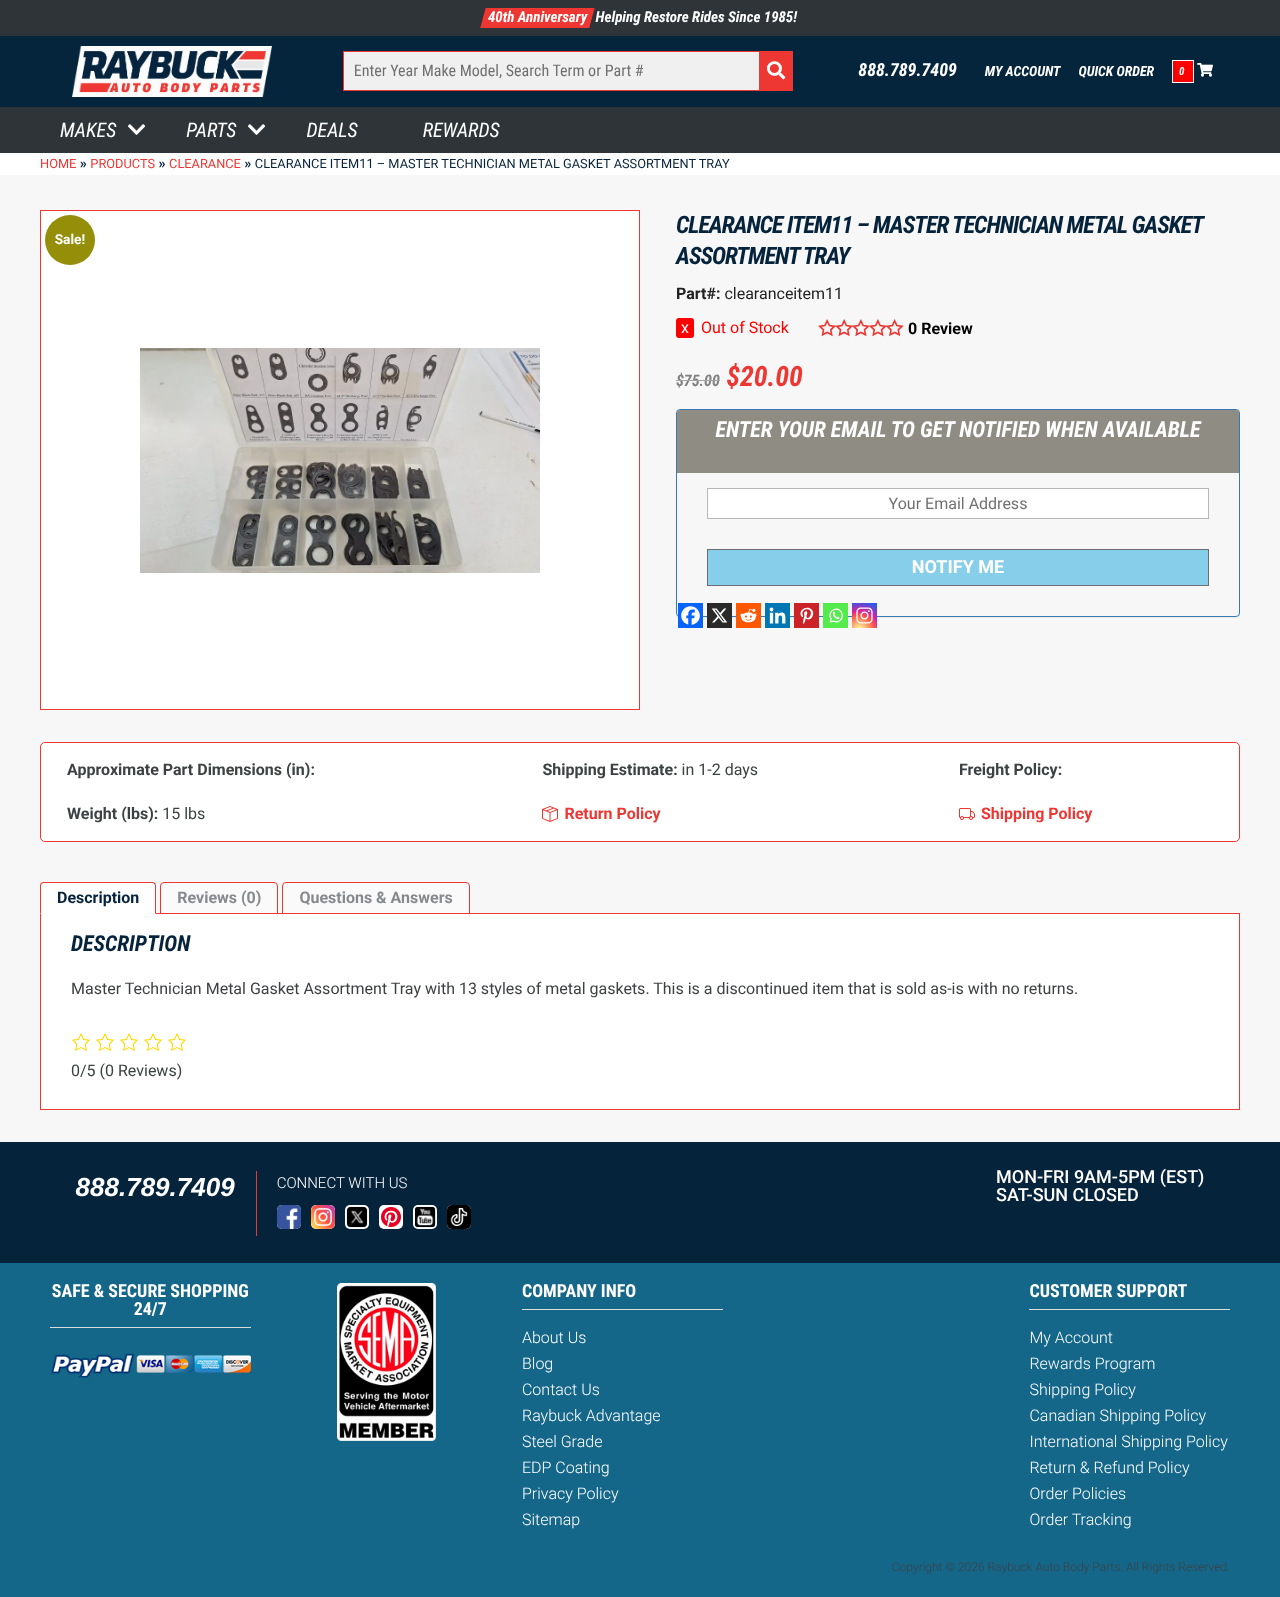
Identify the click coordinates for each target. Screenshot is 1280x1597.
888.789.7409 (907, 71)
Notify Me (958, 567)
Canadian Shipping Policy (1117, 1415)
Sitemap (551, 1519)
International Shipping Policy (1128, 1441)
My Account (1023, 72)
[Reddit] (748, 615)
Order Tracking (1080, 1519)
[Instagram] (864, 615)
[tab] (98, 898)
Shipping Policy (1082, 1389)
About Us (554, 1337)
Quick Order (1116, 72)
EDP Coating (566, 1467)
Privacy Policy (570, 1493)
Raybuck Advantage (591, 1415)
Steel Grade (562, 1441)
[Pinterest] (806, 615)
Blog (537, 1363)
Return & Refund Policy (1109, 1467)
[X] (719, 615)
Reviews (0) (219, 897)
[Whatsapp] (835, 615)
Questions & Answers (375, 897)
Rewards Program (1092, 1363)
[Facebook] (690, 615)
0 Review (940, 328)
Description (98, 897)
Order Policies (1077, 1493)
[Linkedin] (777, 615)
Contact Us (561, 1389)
